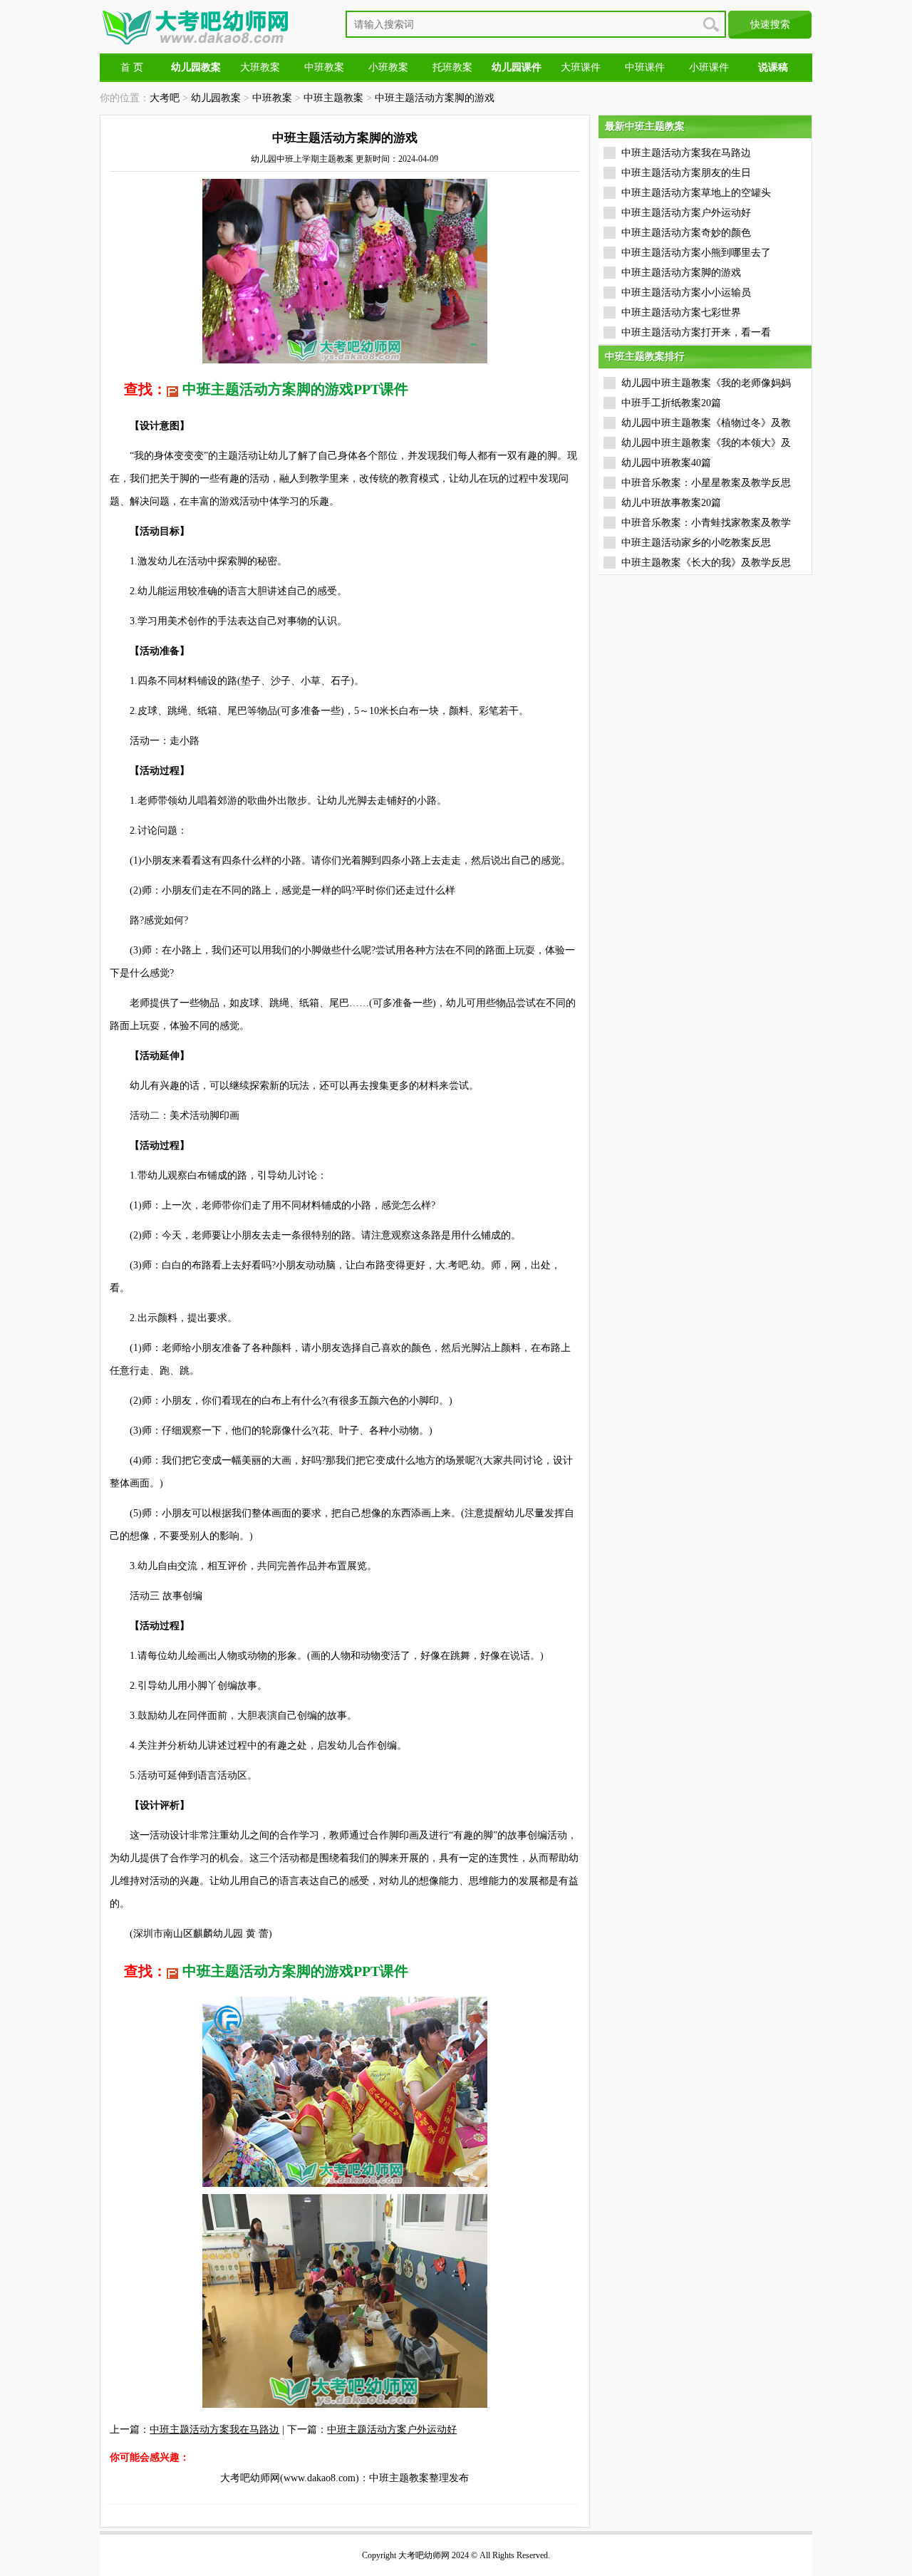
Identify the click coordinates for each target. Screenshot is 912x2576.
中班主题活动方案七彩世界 (681, 312)
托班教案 (452, 67)
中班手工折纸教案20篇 (671, 403)
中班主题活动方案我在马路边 (214, 2430)
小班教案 (388, 67)
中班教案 (324, 67)
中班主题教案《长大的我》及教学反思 (706, 563)
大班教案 (260, 67)
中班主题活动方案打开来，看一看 (696, 332)
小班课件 (709, 67)
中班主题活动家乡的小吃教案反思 (696, 543)
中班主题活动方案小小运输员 (686, 293)
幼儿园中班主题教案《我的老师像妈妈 (706, 383)
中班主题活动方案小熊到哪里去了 (696, 253)
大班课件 (581, 67)
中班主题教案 (333, 98)
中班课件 (645, 67)
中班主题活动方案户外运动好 (392, 2430)
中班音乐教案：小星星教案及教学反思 (706, 483)
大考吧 (165, 98)
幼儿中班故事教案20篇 (671, 503)
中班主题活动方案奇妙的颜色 (686, 233)
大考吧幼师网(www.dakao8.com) (290, 2478)
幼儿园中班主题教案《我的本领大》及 (706, 443)
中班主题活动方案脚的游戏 (435, 98)
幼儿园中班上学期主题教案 (302, 159)
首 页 (132, 67)
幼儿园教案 (216, 98)
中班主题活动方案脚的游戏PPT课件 (295, 389)
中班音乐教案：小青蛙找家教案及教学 (706, 523)
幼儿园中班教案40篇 (666, 463)
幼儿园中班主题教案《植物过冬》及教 (706, 423)
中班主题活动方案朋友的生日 (686, 173)
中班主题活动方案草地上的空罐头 (696, 193)
